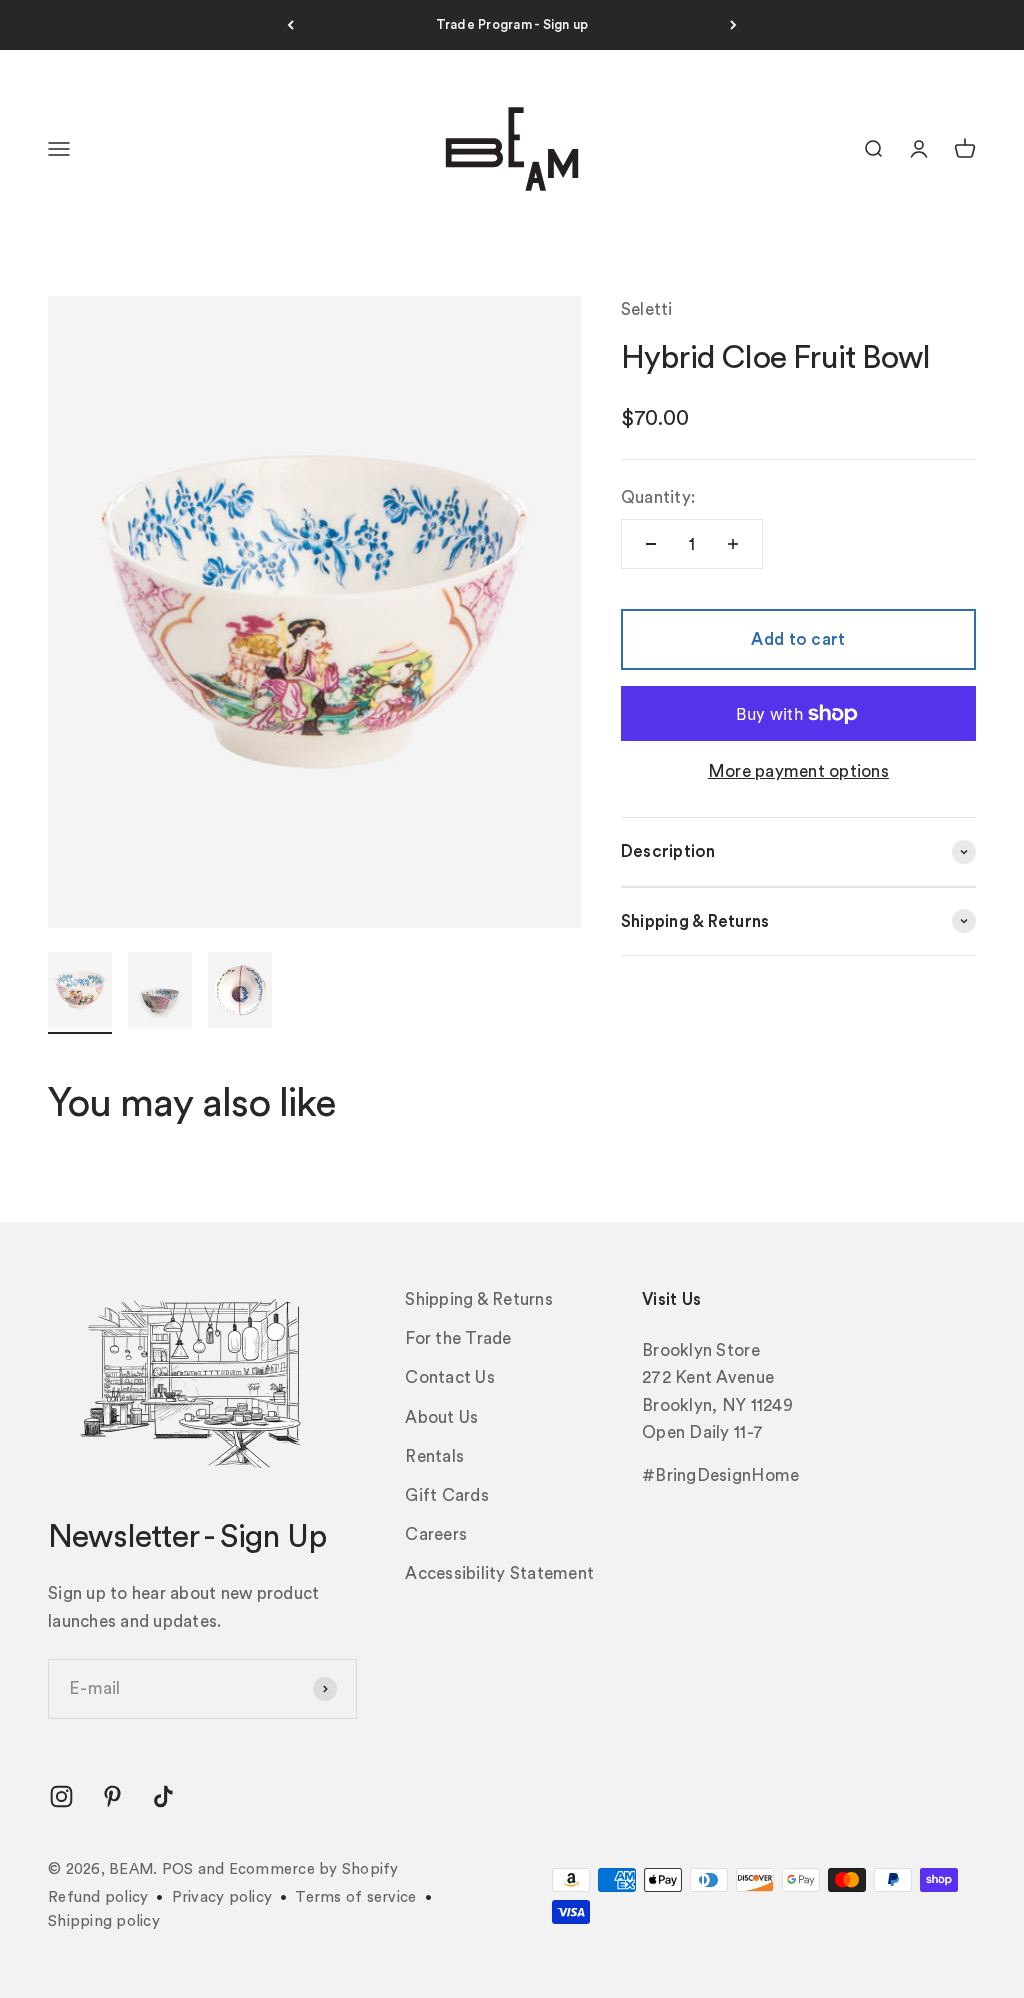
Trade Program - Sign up (512, 24)
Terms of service (355, 1897)
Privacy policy (222, 1897)
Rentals (434, 1456)
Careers (436, 1534)
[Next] (733, 25)
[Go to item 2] (160, 993)
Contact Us (450, 1377)
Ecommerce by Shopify (314, 1869)
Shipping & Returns (479, 1299)
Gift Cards (447, 1495)
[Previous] (290, 25)
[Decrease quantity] (651, 544)
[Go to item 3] (240, 993)
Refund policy (98, 1897)
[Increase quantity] (733, 544)
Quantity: (658, 497)
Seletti (647, 309)
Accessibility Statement (499, 1573)
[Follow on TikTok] (163, 1796)
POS (178, 1869)
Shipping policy (104, 1921)
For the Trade (458, 1338)
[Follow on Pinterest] (112, 1796)
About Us (441, 1417)
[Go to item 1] (80, 993)
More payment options (798, 771)
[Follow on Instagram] (61, 1796)
